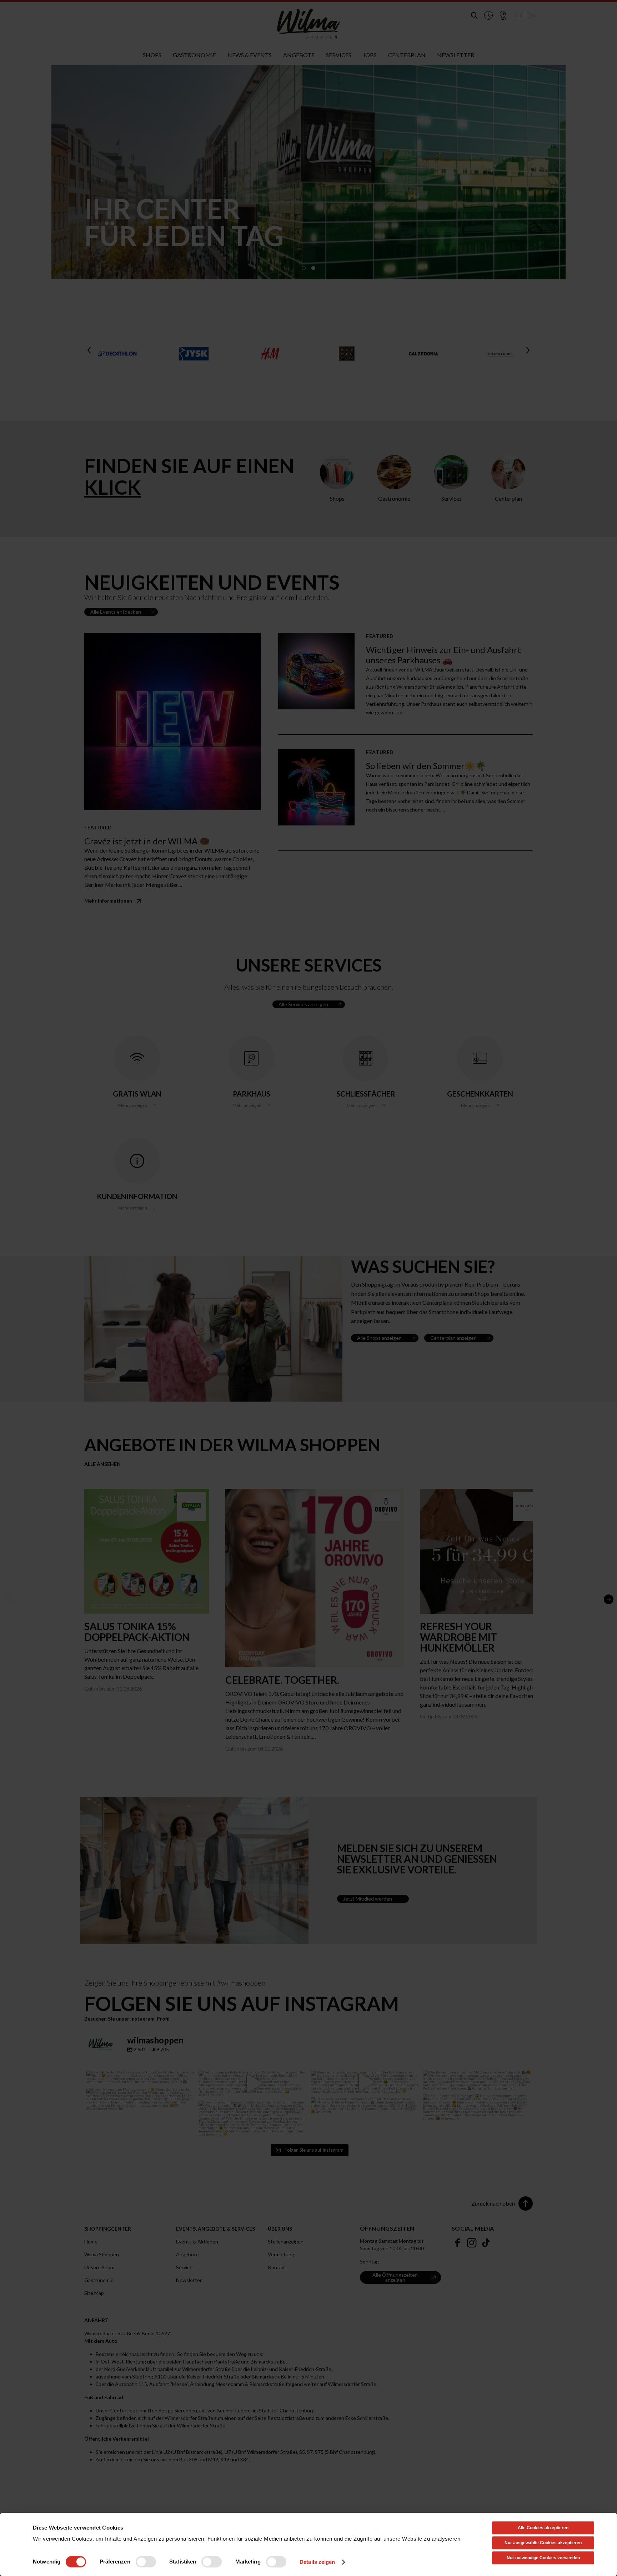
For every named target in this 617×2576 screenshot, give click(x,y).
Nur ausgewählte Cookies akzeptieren (543, 2543)
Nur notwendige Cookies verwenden (543, 2558)
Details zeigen (317, 2562)
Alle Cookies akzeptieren (543, 2528)
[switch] (146, 2562)
